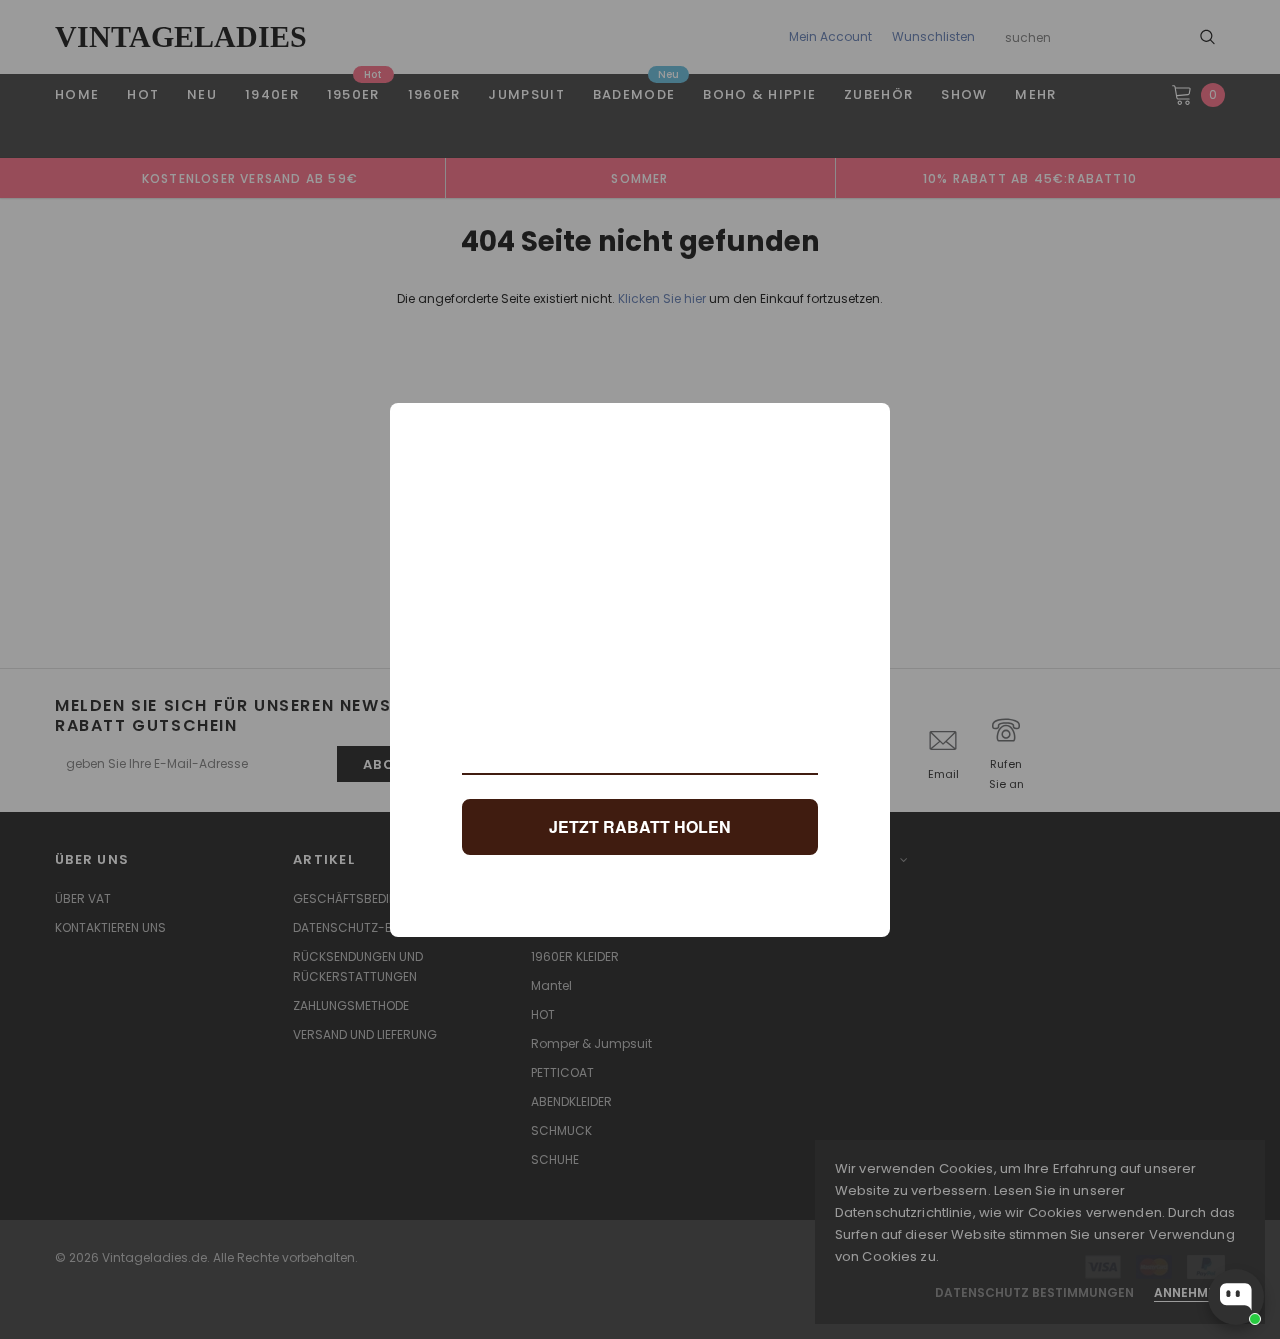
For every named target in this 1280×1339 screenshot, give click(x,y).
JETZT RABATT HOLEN (640, 826)
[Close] (866, 427)
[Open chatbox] (1236, 1297)
